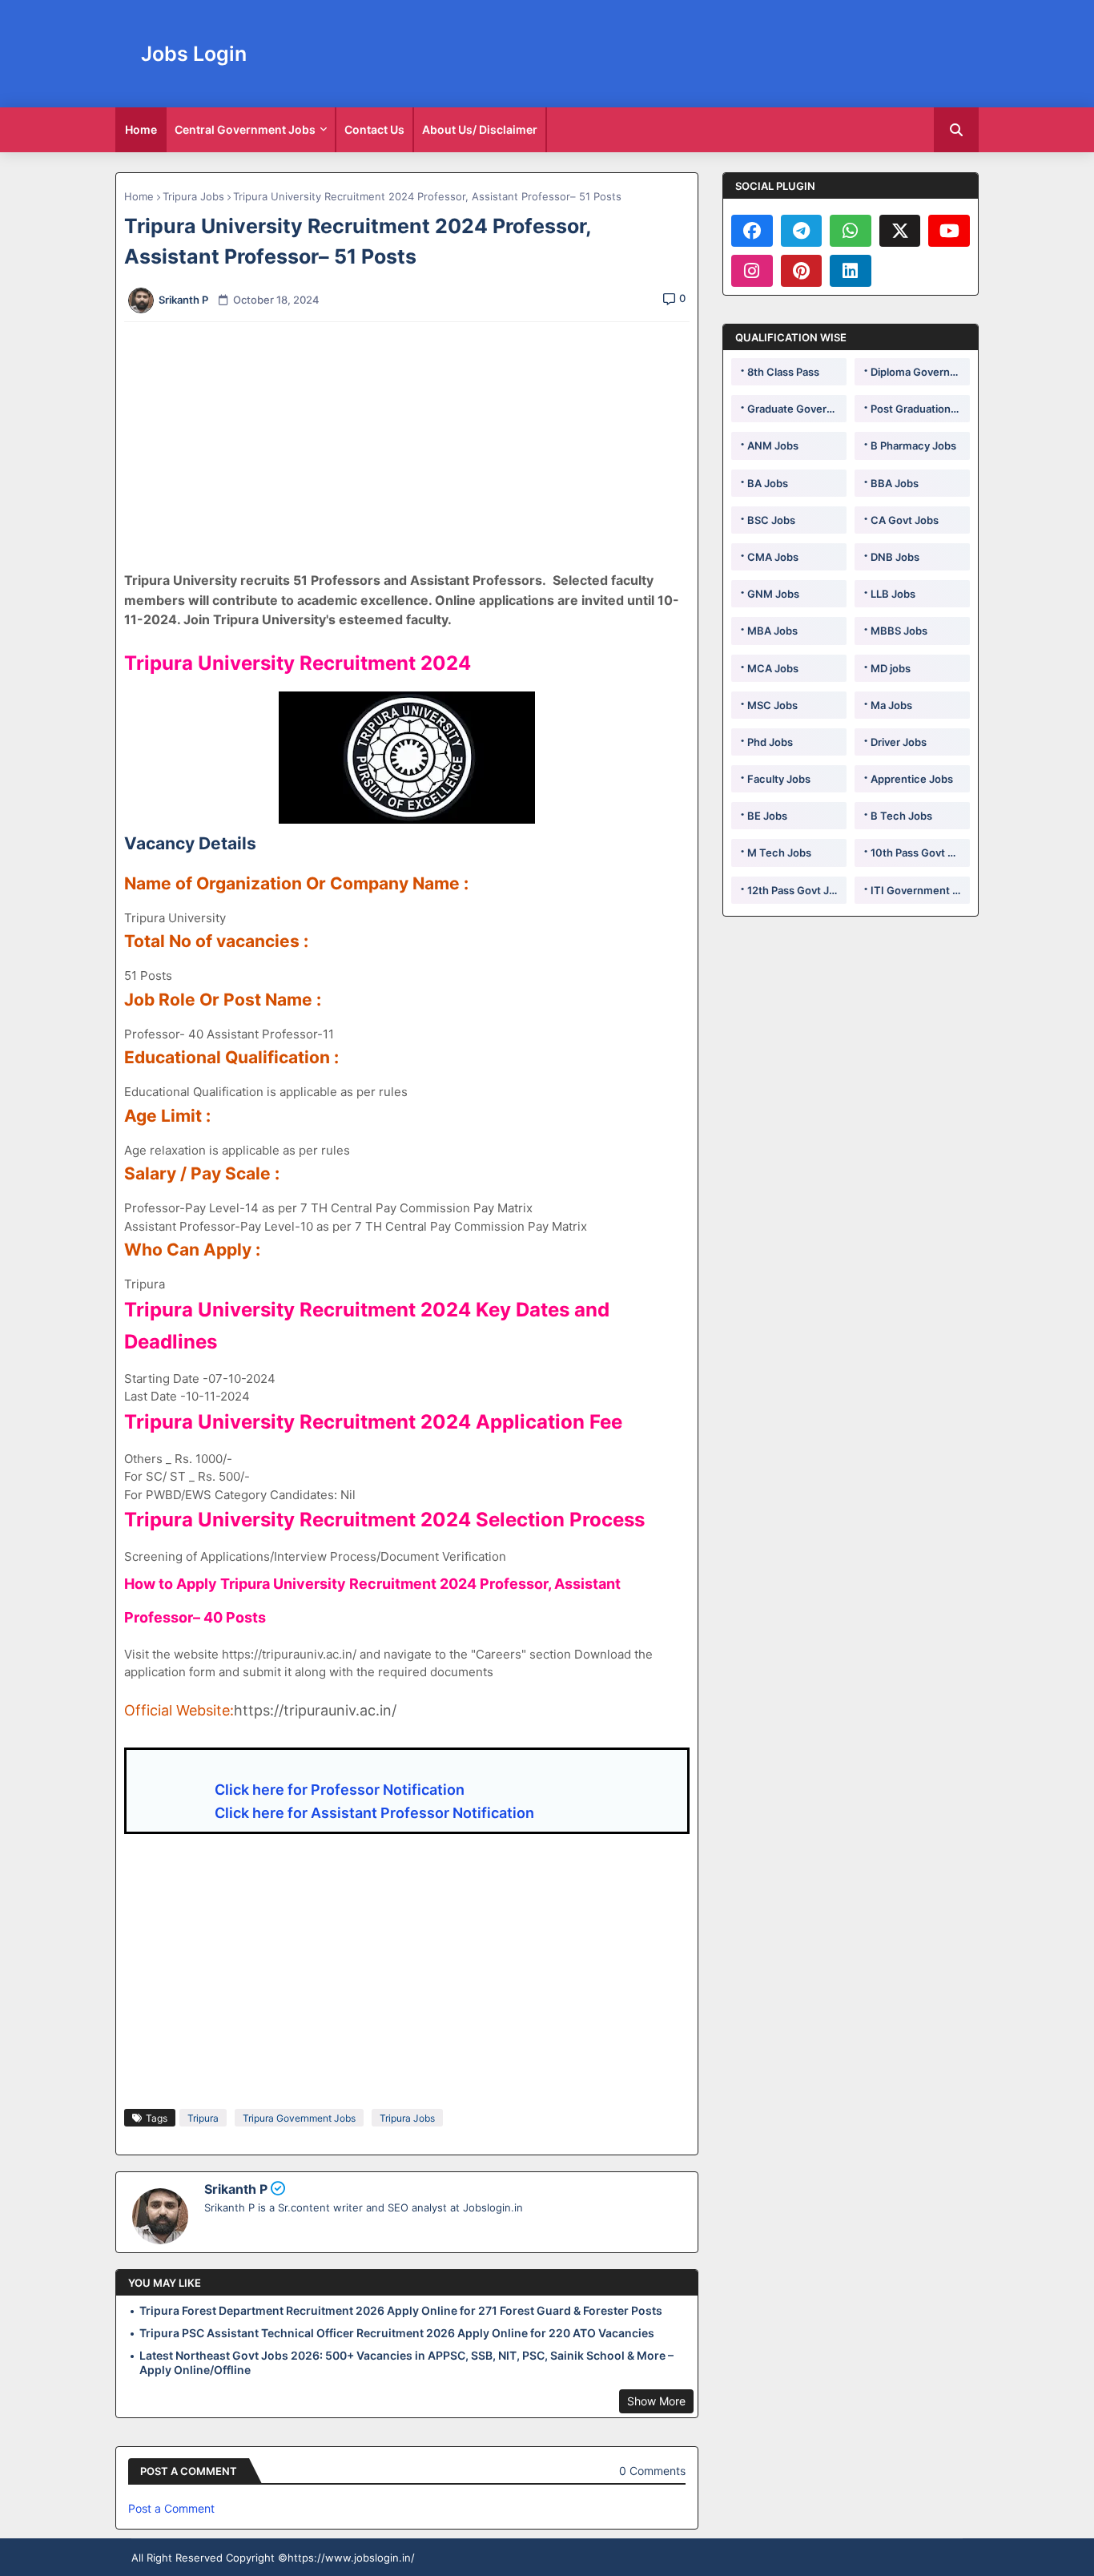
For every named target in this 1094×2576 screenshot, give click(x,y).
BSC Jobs (771, 520)
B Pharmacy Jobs (913, 445)
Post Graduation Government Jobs (920, 409)
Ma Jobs (891, 705)
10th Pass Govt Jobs (920, 853)
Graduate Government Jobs (797, 409)
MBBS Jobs (899, 631)
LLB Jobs (893, 594)
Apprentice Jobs (912, 779)
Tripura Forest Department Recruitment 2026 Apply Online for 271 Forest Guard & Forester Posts (401, 2310)
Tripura (203, 2118)
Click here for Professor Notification (340, 1790)
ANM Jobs (773, 445)
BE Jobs (767, 816)
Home (141, 129)
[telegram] (802, 231)
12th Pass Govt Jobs (797, 890)
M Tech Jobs (779, 853)
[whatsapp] (851, 231)
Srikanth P (236, 2189)
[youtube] (949, 231)
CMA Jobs (773, 557)
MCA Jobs (773, 668)
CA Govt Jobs (905, 520)
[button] (956, 130)
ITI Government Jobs (920, 890)
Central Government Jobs (245, 129)
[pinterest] (802, 271)
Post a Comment (171, 2508)
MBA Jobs (772, 631)
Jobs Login (194, 54)
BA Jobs (768, 483)
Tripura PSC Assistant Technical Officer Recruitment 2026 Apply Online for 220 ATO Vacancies (397, 2333)
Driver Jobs (899, 742)
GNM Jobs (773, 594)
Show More (656, 2401)
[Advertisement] (416, 446)
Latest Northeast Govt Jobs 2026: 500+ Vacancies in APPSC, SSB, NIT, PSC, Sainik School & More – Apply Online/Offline (406, 2362)
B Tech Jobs (901, 816)
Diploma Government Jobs (920, 372)
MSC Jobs (772, 705)
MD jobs (891, 668)
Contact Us (374, 129)
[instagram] (752, 271)
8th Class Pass (783, 372)
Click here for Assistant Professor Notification (373, 1813)
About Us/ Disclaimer (480, 129)
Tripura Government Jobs (299, 2118)
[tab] (141, 130)
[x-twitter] (900, 231)
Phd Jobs (770, 742)
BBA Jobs (895, 483)
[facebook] (752, 231)
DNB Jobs (895, 557)
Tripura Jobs (193, 196)
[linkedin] (851, 271)
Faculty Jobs (779, 779)
